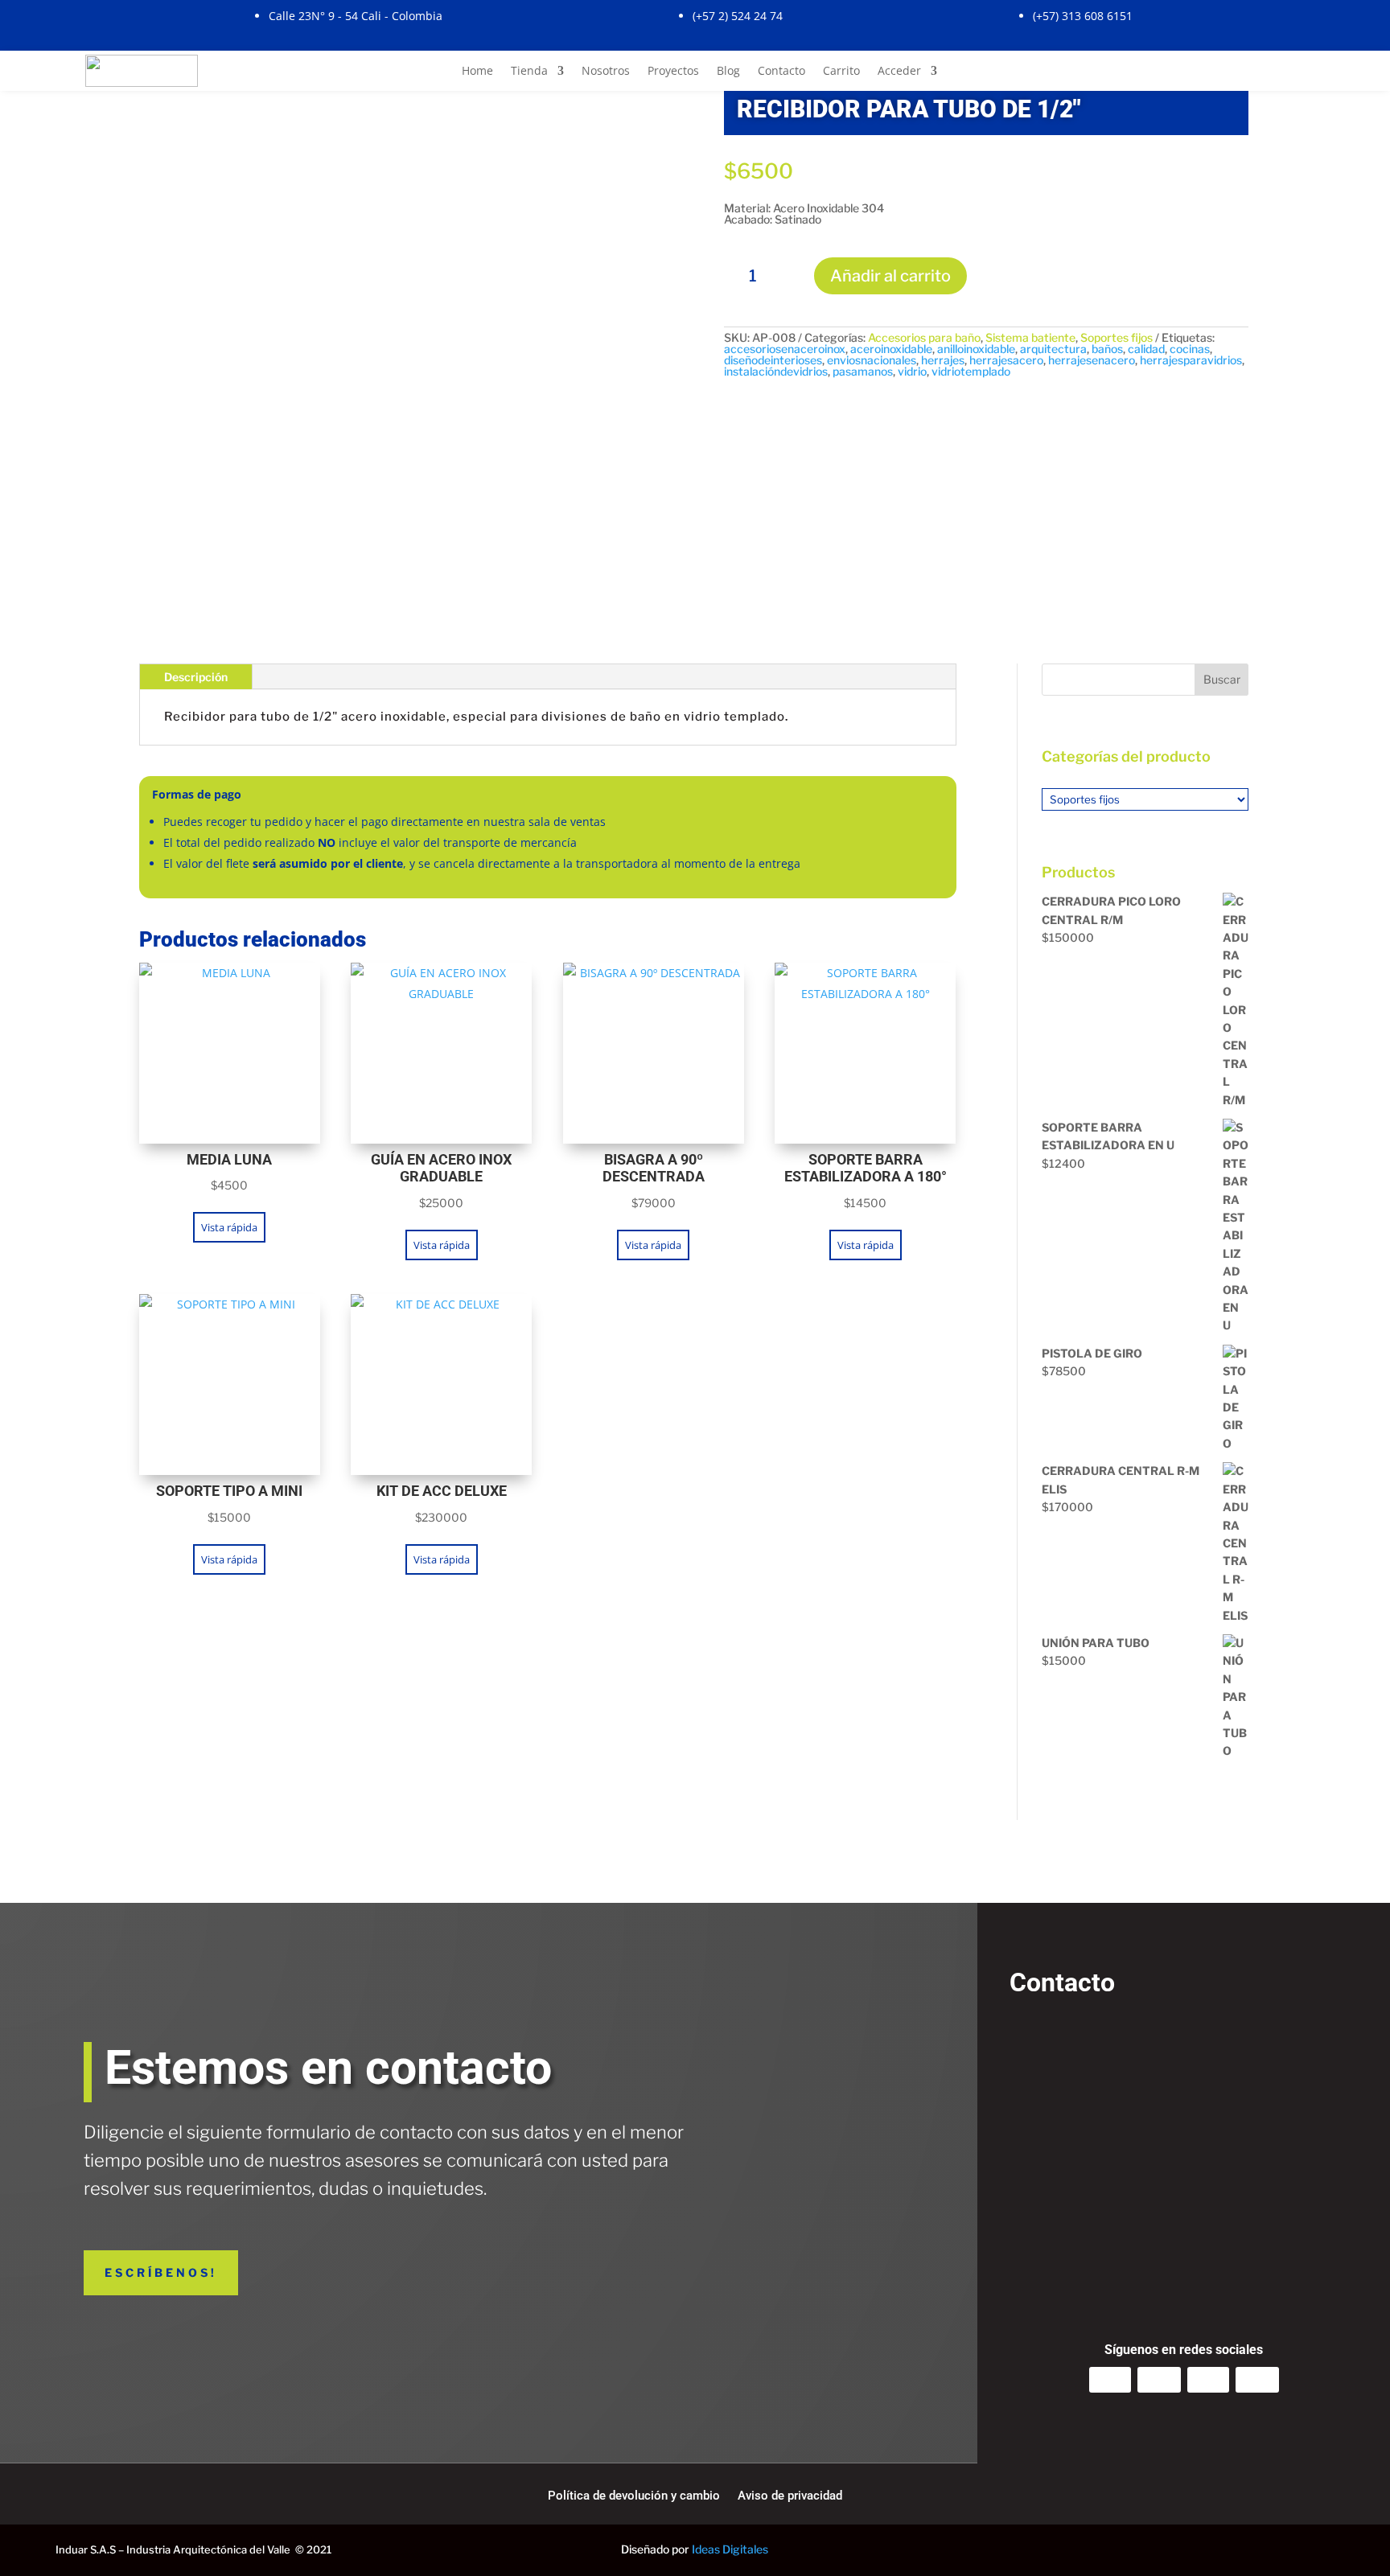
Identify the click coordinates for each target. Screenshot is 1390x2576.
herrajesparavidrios (1191, 360)
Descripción (196, 677)
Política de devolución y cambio (634, 2496)
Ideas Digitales (730, 2549)
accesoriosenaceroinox (785, 349)
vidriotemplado (971, 371)
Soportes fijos (1117, 337)
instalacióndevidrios (776, 371)
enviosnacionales (872, 360)
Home (477, 72)
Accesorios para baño (924, 337)
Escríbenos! (161, 2272)
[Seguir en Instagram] (1110, 2380)
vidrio (912, 371)
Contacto (781, 72)
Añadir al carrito (890, 276)
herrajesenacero (1092, 360)
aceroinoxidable (891, 349)
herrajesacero (1006, 360)
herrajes (943, 360)
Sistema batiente (1030, 337)
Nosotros (606, 72)
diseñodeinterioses (773, 360)
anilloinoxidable (976, 349)
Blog (728, 72)
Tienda (529, 72)
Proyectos (673, 72)
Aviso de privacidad (790, 2496)
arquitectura (1053, 349)
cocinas (1190, 349)
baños (1107, 349)
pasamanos (863, 371)
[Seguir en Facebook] (1159, 2380)
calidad (1146, 349)
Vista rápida (229, 1227)
